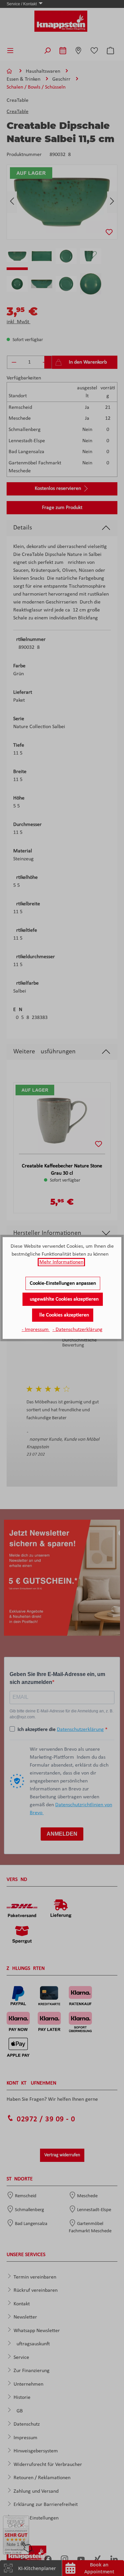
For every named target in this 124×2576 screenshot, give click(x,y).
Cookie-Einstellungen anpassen (63, 1283)
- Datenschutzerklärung (78, 1330)
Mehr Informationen (61, 1262)
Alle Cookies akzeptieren (63, 1315)
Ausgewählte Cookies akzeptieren (63, 1299)
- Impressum (36, 1330)
